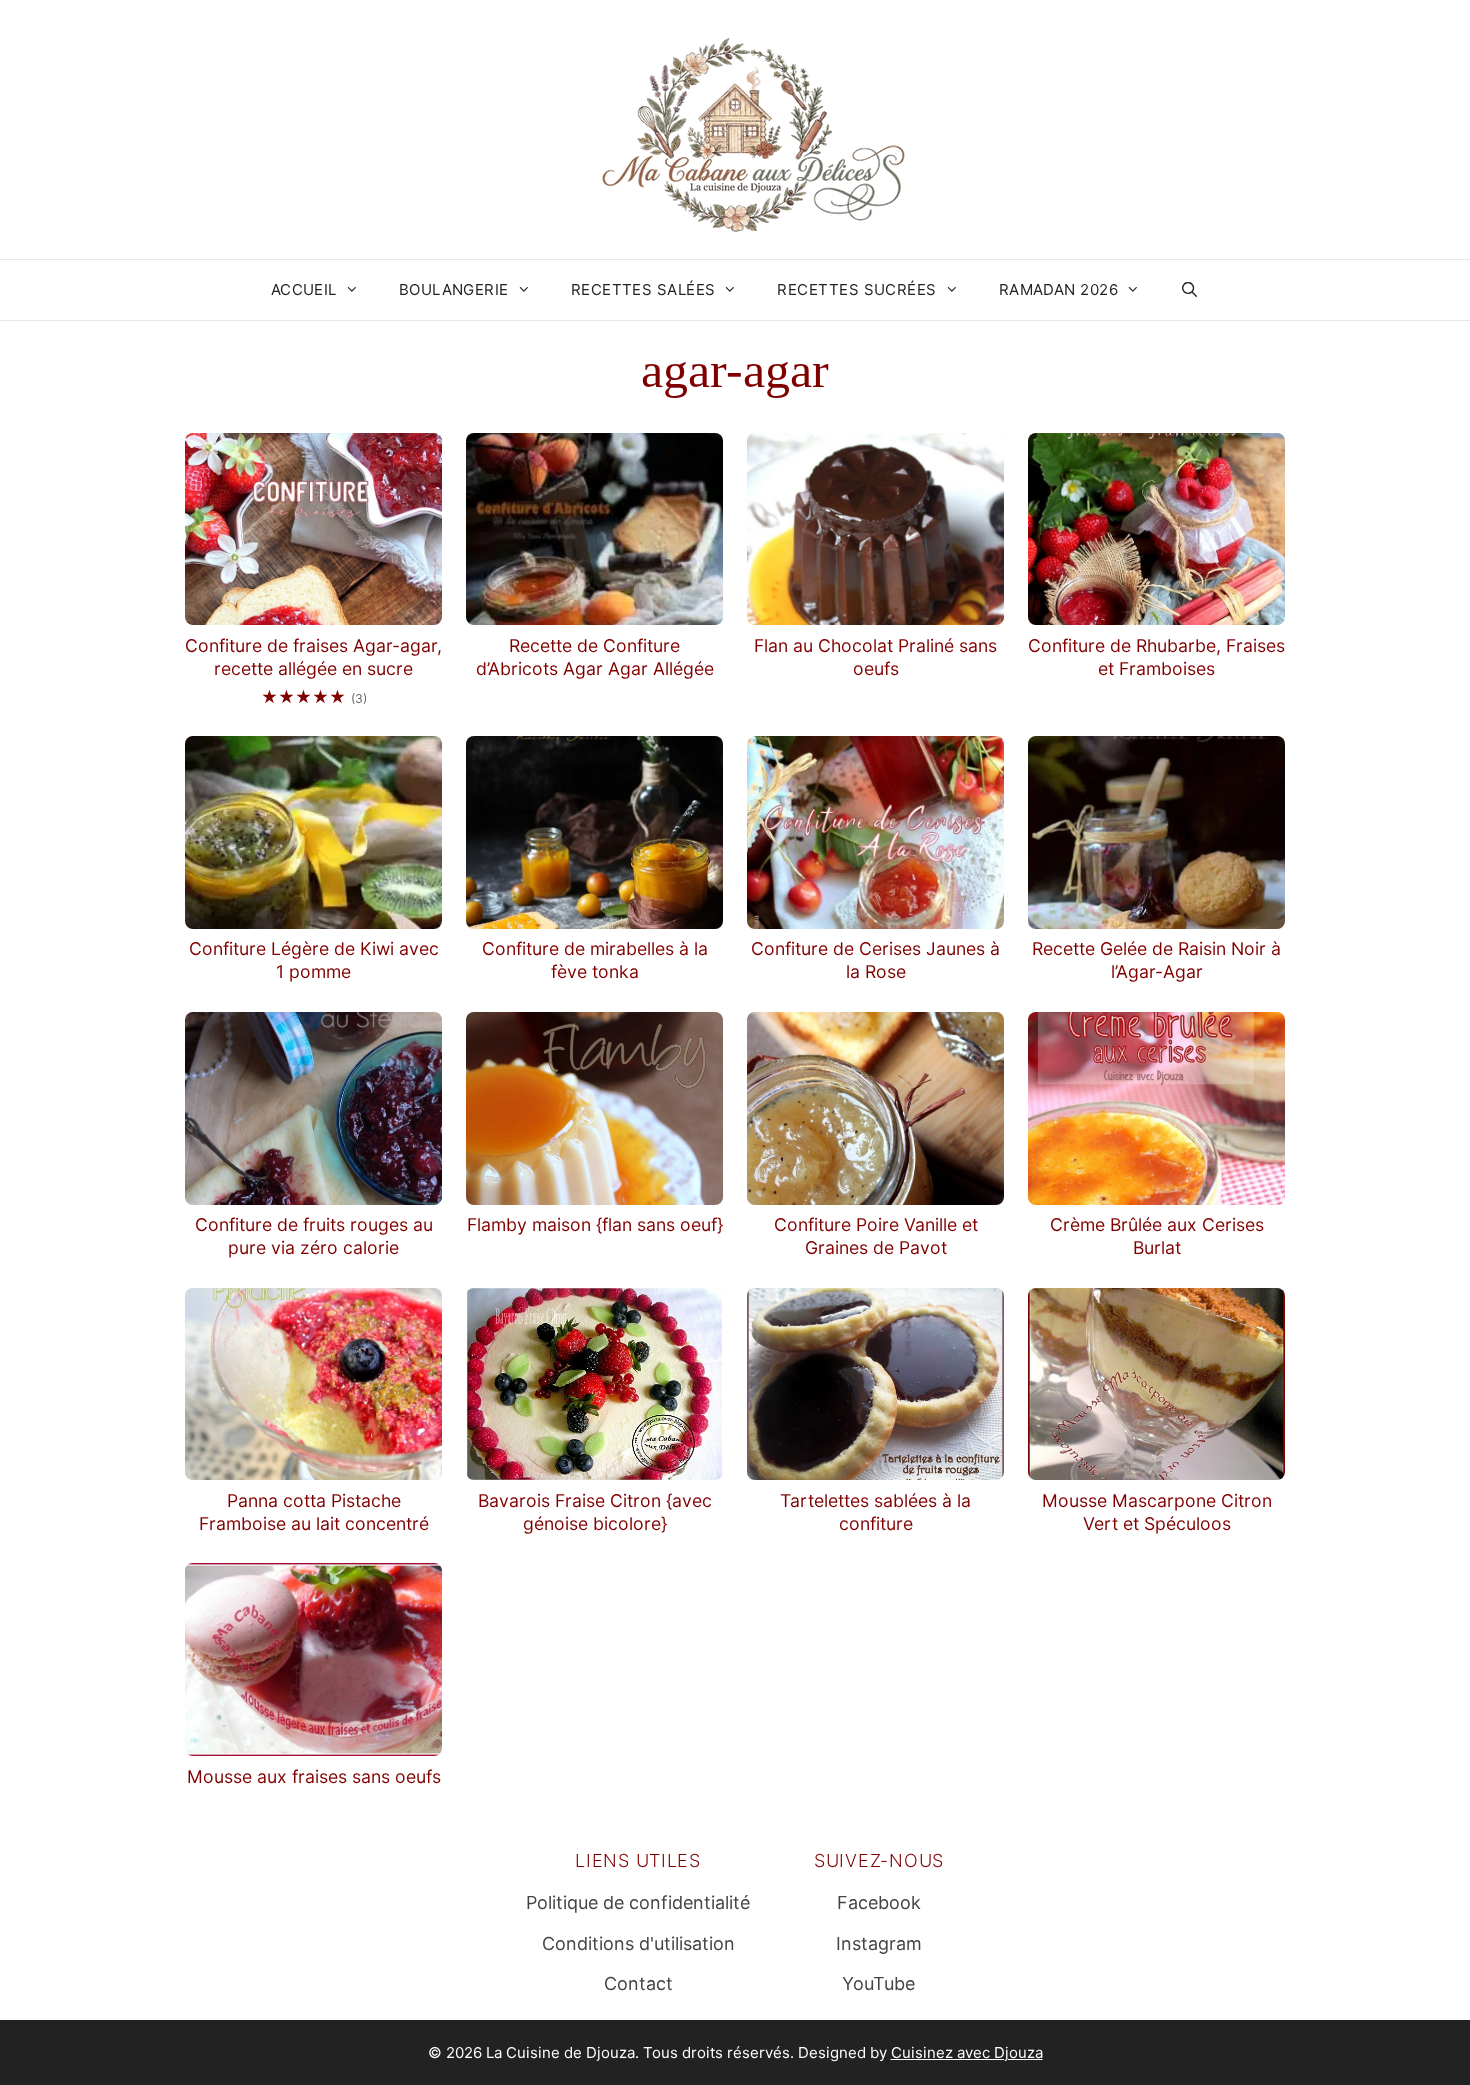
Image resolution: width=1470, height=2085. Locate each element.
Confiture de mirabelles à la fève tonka (595, 960)
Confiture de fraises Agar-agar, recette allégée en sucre (313, 657)
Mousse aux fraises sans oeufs (314, 1776)
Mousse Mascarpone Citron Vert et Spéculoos (1157, 1512)
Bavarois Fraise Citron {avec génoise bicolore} (595, 1512)
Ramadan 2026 (1058, 289)
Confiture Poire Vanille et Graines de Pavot (876, 1236)
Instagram (879, 1943)
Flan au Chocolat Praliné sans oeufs (875, 657)
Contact (638, 1983)
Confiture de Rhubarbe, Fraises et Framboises (1156, 657)
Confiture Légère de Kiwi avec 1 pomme (314, 960)
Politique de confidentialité (638, 1902)
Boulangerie (454, 289)
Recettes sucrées (856, 289)
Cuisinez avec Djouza (967, 2052)
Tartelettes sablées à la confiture (875, 1512)
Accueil (304, 289)
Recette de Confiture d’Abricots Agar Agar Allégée (595, 657)
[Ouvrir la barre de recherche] (1189, 290)
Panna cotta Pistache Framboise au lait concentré (314, 1512)
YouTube (878, 1983)
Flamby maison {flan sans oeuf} (595, 1224)
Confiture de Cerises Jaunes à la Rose (875, 960)
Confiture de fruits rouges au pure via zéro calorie (314, 1236)
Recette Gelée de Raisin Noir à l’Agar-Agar (1156, 960)
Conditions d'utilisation (638, 1943)
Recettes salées (643, 289)
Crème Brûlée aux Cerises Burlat (1157, 1236)
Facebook (879, 1902)
